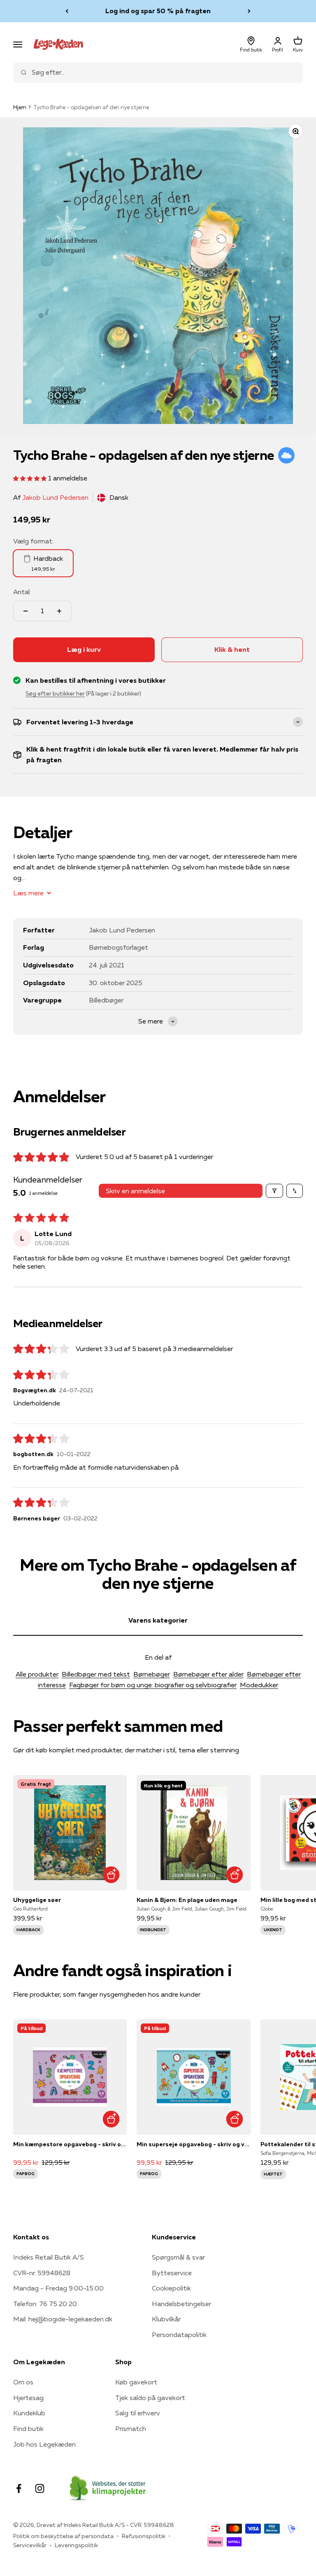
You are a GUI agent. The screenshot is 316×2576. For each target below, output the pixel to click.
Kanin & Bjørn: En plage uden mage (187, 1900)
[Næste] (249, 11)
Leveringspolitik (76, 2545)
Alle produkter (37, 1674)
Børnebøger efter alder (208, 1674)
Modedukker (259, 1685)
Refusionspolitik (144, 2536)
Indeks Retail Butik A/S (49, 2257)
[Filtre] (274, 1191)
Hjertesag (28, 2398)
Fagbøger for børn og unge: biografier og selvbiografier (153, 1685)
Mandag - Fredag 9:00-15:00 (58, 2288)
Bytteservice (172, 2273)
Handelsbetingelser (181, 2304)
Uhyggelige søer (37, 1900)
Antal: (22, 592)
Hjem (20, 107)
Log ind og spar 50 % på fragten (158, 11)
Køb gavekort (136, 2382)
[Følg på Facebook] (19, 2488)
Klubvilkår (166, 2319)
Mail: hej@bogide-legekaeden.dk (63, 2319)
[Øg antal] (59, 611)
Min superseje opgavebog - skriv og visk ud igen (193, 2144)
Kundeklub (29, 2413)
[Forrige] (67, 11)
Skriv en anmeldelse (135, 1191)
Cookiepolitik (171, 2288)
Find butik (28, 2428)
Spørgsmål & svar (178, 2257)
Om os (23, 2382)
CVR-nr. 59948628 (42, 2273)
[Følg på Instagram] (40, 2488)
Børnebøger (152, 1674)
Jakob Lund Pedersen (55, 497)
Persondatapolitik (179, 2335)
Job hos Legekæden (44, 2444)
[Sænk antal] (26, 611)
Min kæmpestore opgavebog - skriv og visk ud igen (70, 2144)
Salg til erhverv (138, 2413)
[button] (31, 478)
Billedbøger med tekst (96, 1674)
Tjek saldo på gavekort (150, 2398)
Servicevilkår (30, 2545)
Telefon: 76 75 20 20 (45, 2304)
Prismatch (131, 2428)
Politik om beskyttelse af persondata (63, 2536)
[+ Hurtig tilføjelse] (111, 1875)
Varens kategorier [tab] (158, 1620)
